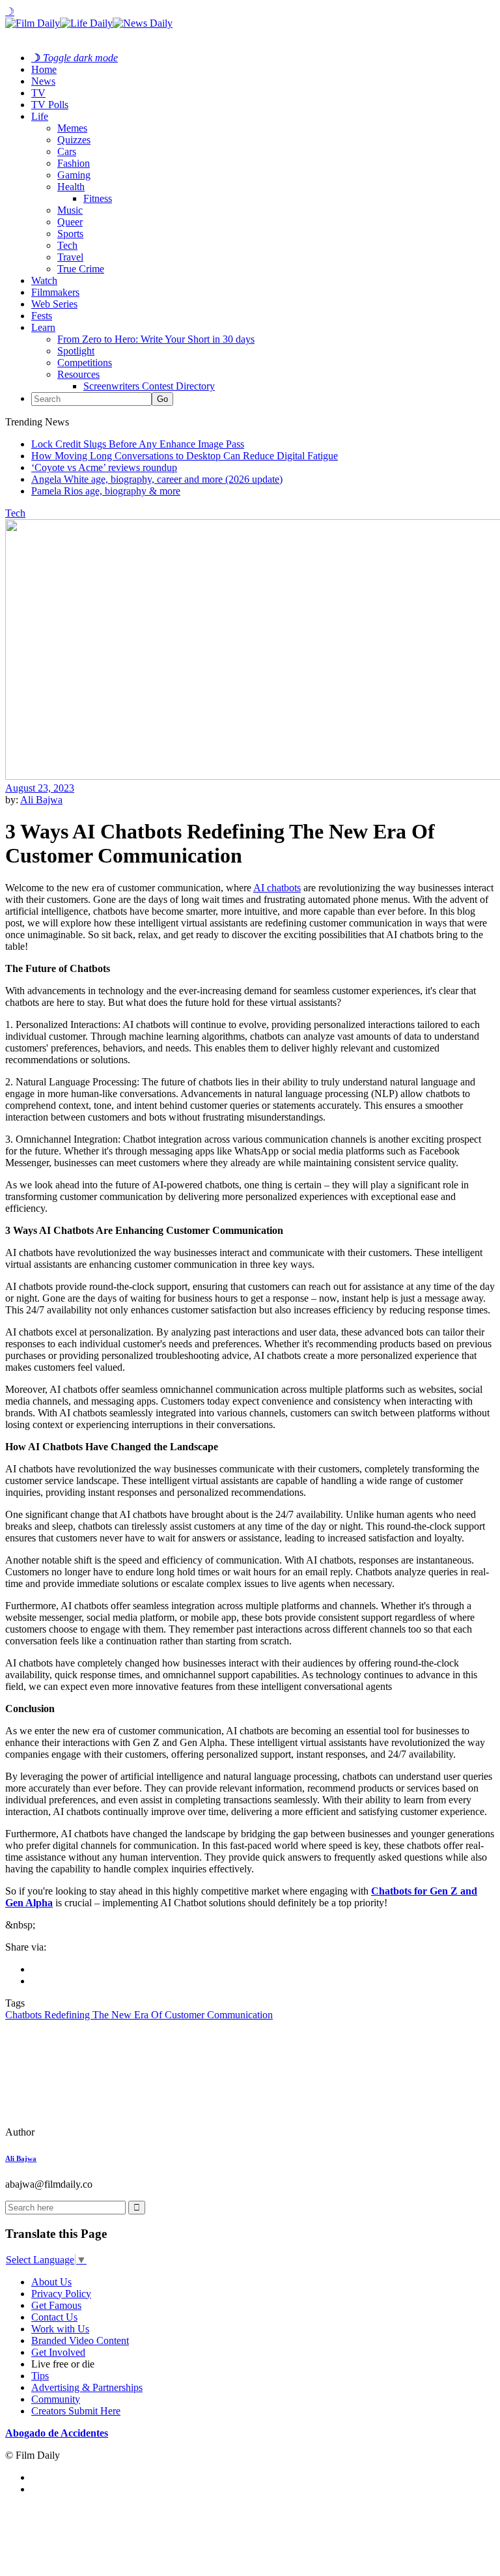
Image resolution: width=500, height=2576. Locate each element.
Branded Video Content (80, 2340)
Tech (67, 245)
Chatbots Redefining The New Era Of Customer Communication (139, 2015)
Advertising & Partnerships (87, 2387)
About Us (51, 2282)
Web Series (54, 304)
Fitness (98, 198)
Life (40, 116)
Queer (70, 222)
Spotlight (76, 351)
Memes (72, 128)
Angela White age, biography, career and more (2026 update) (157, 479)
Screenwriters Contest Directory (149, 386)
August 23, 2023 (40, 788)
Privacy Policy (61, 2294)
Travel (70, 257)
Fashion (74, 163)
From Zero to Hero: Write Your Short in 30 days (156, 339)
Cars (67, 151)
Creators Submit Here (76, 2411)
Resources (78, 374)
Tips (40, 2376)
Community (56, 2399)
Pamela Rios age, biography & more (106, 491)
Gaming (74, 175)
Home (44, 69)
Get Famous (56, 2305)
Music (70, 210)
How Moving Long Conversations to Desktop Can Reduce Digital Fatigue (185, 456)
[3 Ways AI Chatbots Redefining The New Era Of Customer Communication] (94, 2132)
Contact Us (54, 2317)
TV (38, 93)
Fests (42, 316)
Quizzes (74, 140)
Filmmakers (55, 292)
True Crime (81, 269)
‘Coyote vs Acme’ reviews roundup (104, 467)
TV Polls (50, 105)
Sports (70, 234)
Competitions (85, 363)
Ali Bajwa (41, 800)
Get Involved (58, 2352)
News (43, 81)
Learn (43, 327)
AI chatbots (277, 888)
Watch (44, 280)
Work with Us (60, 2329)
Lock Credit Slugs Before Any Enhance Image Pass (138, 444)
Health (71, 187)
